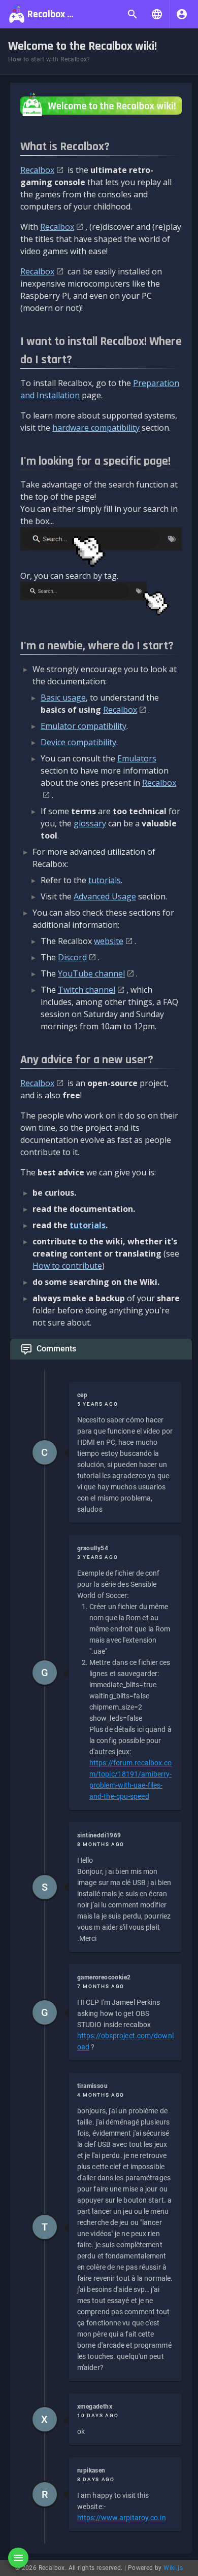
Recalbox (37, 170)
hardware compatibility (96, 428)
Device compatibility (78, 742)
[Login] (182, 14)
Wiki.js (173, 2568)
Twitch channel (87, 990)
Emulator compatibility (84, 726)
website (109, 941)
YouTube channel (91, 973)
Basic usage (63, 698)
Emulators (137, 758)
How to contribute (67, 1266)
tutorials (105, 880)
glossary (90, 823)
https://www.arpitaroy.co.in (122, 2518)
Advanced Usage (105, 896)
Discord (72, 957)
